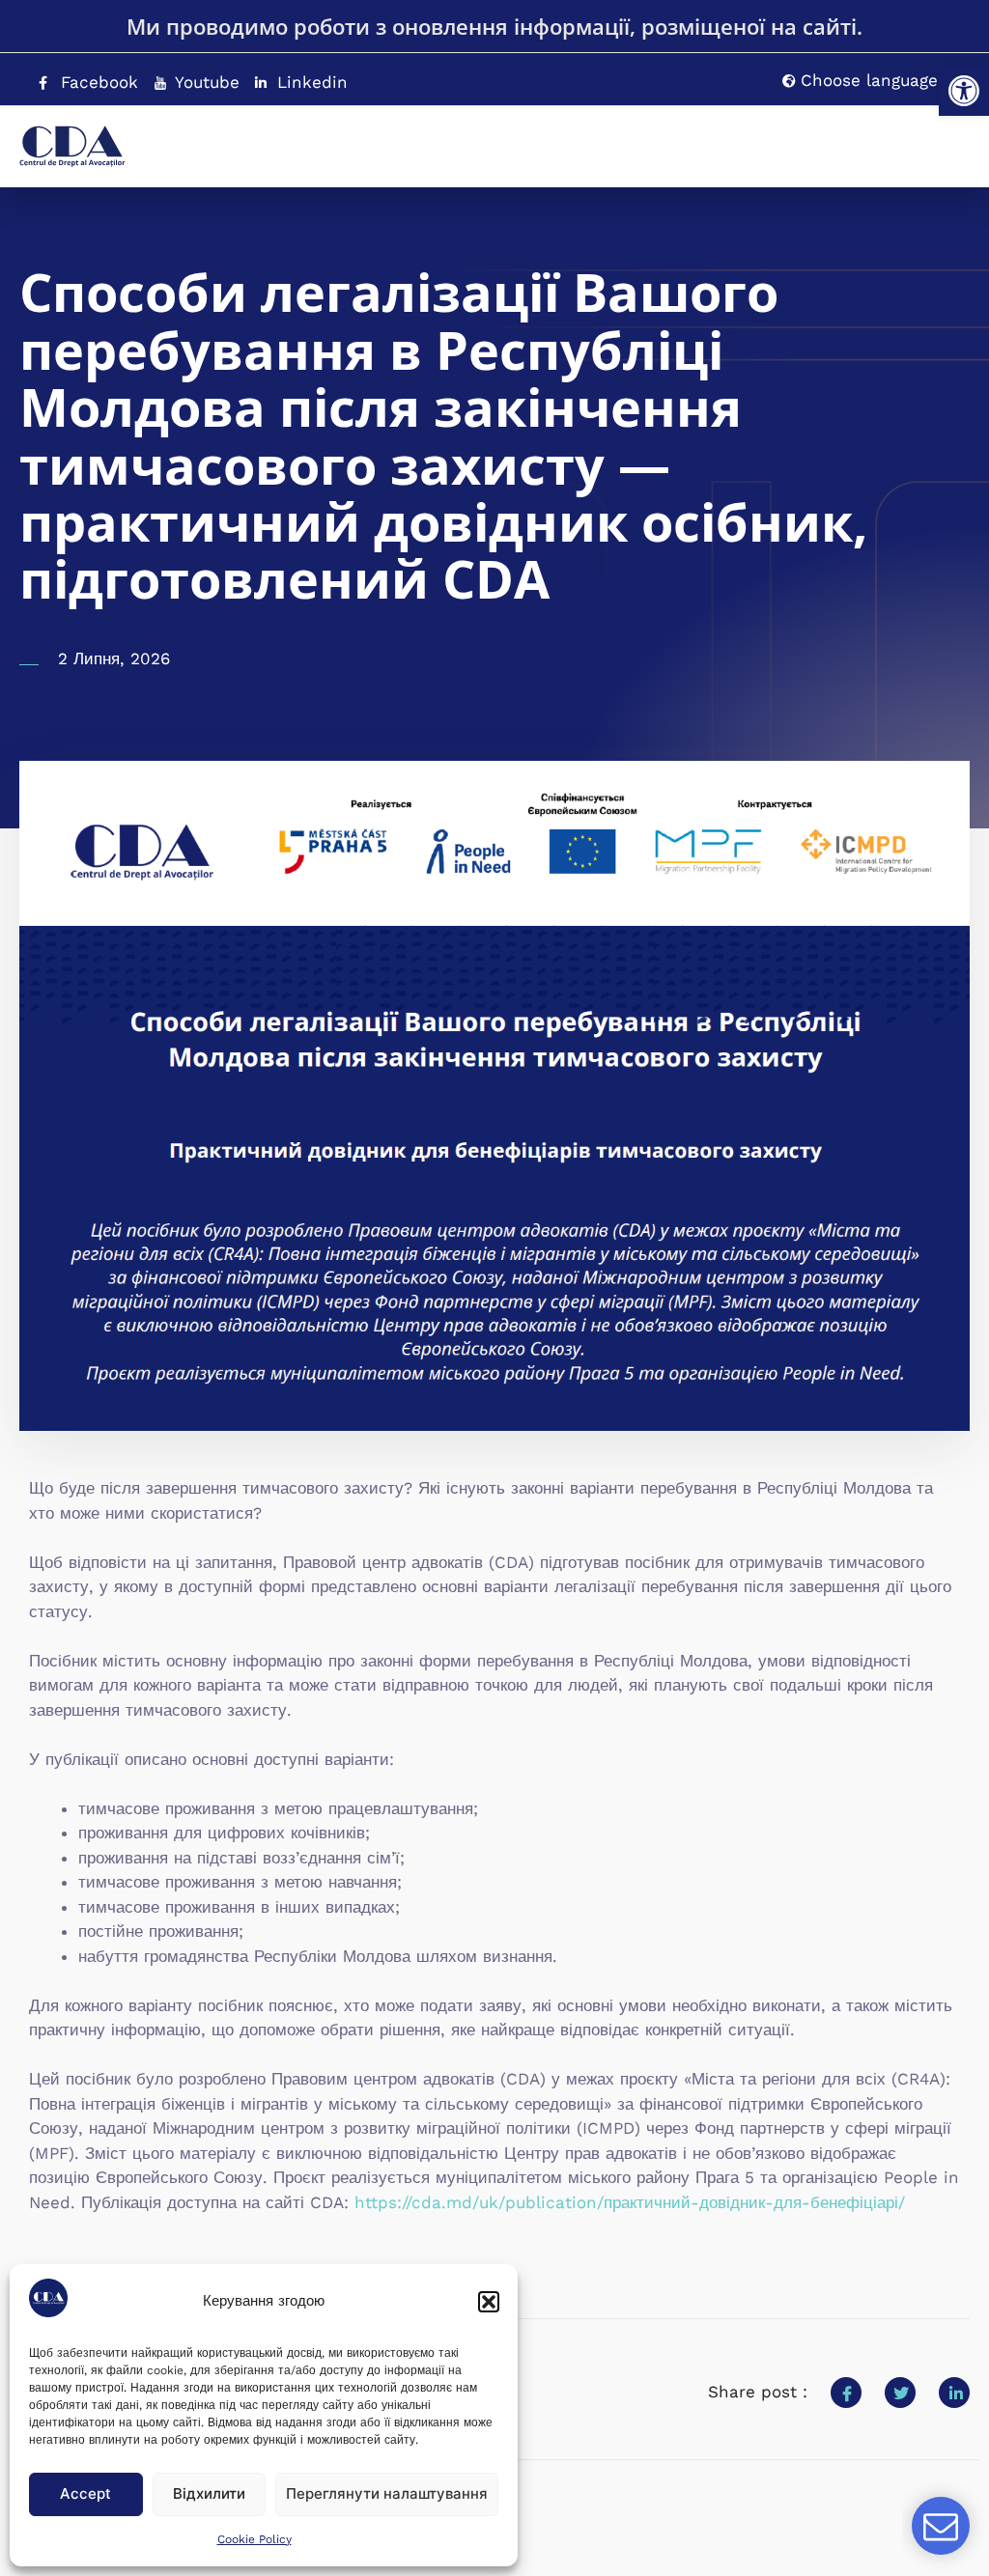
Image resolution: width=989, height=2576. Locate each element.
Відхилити (209, 2493)
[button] (964, 91)
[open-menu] (917, 138)
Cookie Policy (254, 2539)
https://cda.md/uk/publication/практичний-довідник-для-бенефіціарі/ (630, 2202)
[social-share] (846, 2393)
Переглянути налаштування (387, 2493)
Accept (85, 2493)
